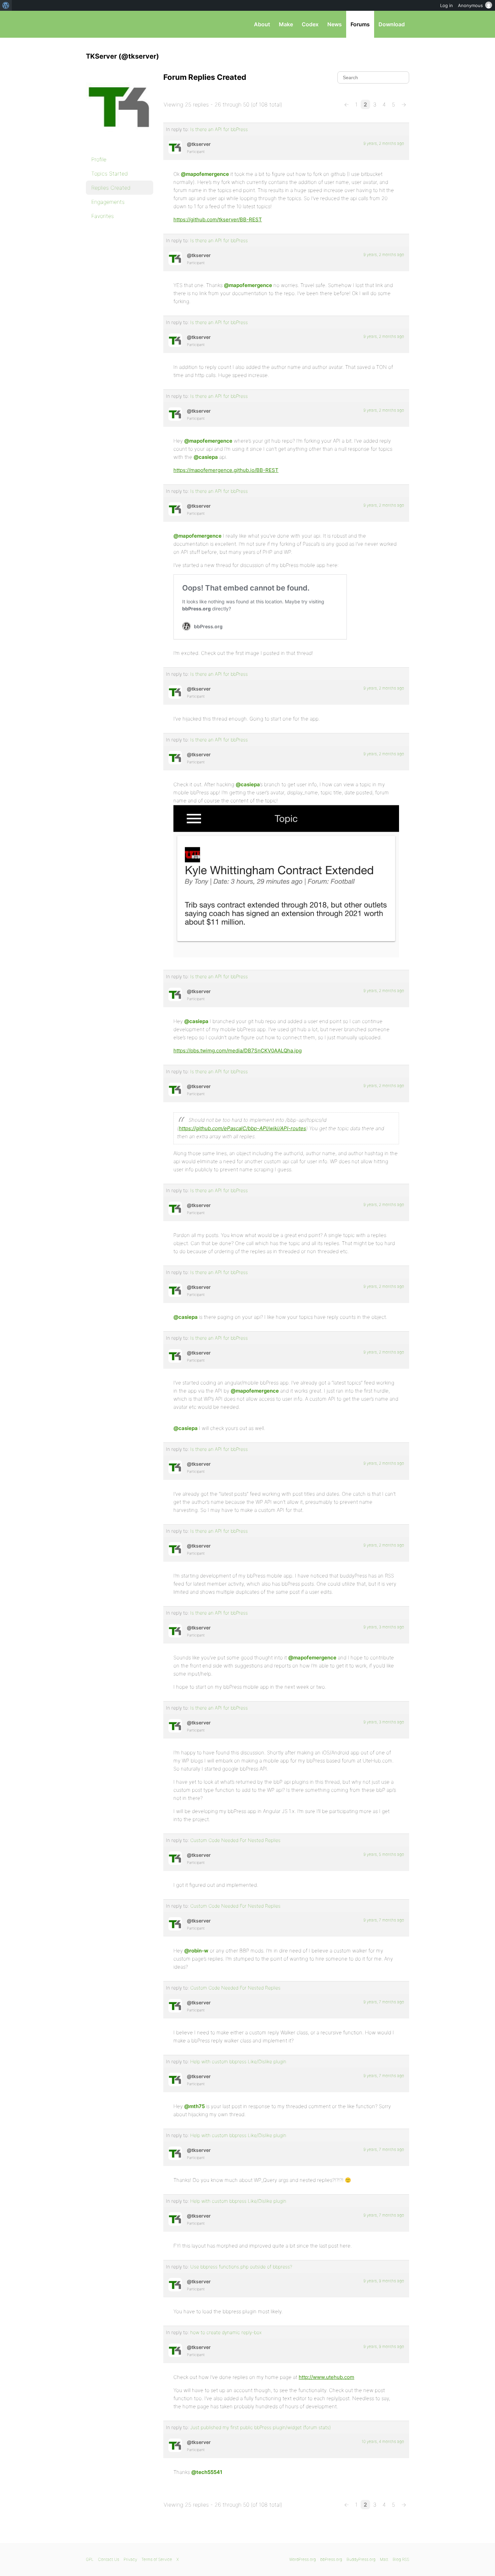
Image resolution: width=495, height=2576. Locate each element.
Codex (310, 24)
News (335, 24)
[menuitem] (6, 5)
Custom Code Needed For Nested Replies (235, 1840)
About (262, 24)
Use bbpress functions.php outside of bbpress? (241, 2267)
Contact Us (109, 2559)
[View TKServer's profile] (175, 147)
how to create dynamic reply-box (226, 2332)
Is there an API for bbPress (219, 129)
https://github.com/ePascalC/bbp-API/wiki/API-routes (242, 1128)
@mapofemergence (205, 174)
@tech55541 (207, 2472)
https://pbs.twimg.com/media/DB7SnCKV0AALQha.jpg (238, 1051)
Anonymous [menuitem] (470, 5)
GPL (90, 2559)
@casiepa (206, 457)
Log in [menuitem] (447, 5)
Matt (384, 2559)
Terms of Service (157, 2559)
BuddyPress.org (361, 2559)
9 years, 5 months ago (384, 1854)
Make (286, 24)
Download (392, 24)
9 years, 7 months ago (384, 1920)
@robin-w (196, 1951)
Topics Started (110, 173)
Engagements (108, 202)
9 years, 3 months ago (384, 1627)
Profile (99, 159)
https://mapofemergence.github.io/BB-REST (226, 470)
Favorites (103, 216)
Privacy (130, 2559)
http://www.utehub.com (326, 2377)
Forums (360, 24)
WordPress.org (303, 2559)
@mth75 (194, 2106)
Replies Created (111, 188)
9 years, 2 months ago (384, 143)
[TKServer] (120, 144)
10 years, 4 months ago (383, 2441)
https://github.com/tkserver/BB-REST (218, 219)
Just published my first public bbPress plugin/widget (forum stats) (260, 2427)
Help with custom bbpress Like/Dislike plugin (238, 2061)
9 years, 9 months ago (384, 2281)
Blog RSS (401, 2559)
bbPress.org (121, 24)
